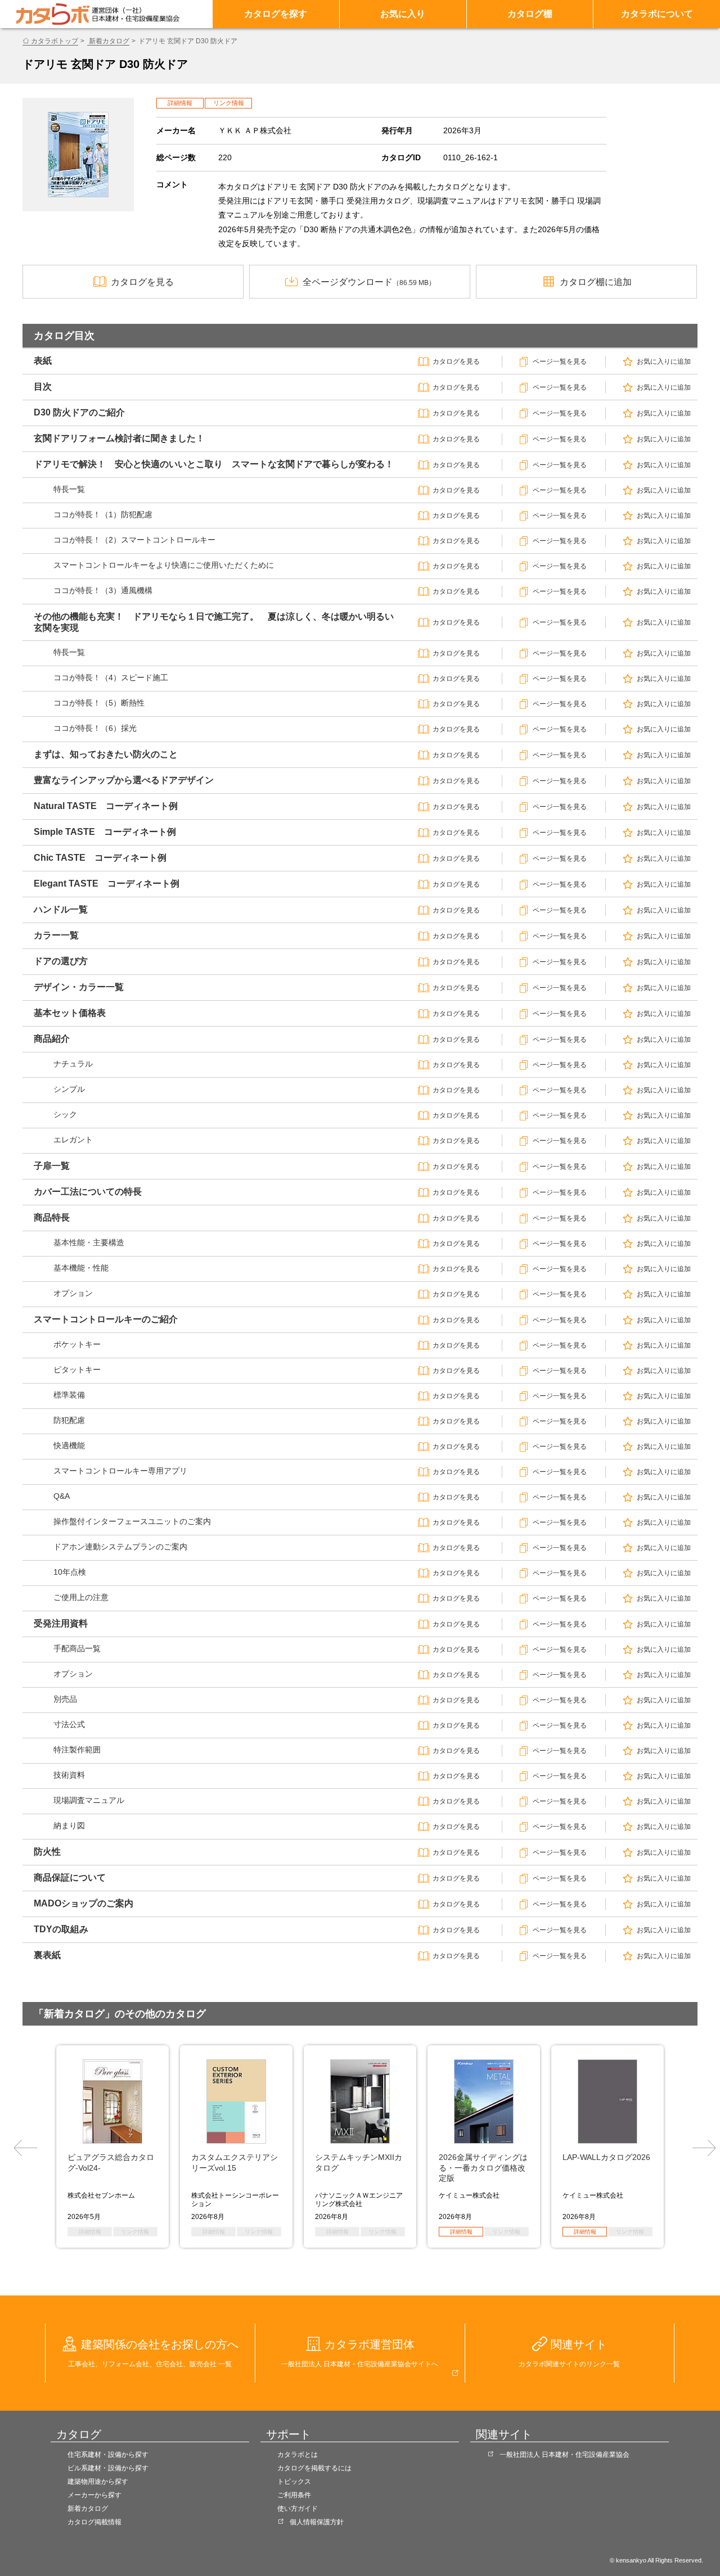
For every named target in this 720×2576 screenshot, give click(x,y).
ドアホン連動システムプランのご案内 (120, 1547)
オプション (73, 1293)
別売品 (65, 1699)
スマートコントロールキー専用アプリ (120, 1471)
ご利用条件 (294, 2495)
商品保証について (70, 1877)
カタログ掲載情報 (94, 2522)
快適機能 (69, 1445)
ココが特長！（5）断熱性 (99, 703)
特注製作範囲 (77, 1750)
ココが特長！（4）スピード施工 (111, 677)
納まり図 (69, 1825)
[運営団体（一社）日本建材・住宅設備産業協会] (136, 14)
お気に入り (403, 14)
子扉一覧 (52, 1166)
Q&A (62, 1496)
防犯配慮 (69, 1420)
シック (65, 1114)
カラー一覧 (56, 935)
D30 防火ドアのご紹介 (79, 412)
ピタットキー (77, 1370)
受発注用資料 (61, 1623)
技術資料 (69, 1775)
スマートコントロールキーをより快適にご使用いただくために (164, 565)
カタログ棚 (530, 14)
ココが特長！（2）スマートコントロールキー (134, 540)
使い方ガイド (298, 2509)
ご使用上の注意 (81, 1597)
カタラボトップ (55, 41)
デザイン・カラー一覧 (79, 987)
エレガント (73, 1140)
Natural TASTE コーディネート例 (106, 806)
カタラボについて (657, 14)
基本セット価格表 (70, 1013)
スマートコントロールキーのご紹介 (106, 1319)
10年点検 (70, 1572)
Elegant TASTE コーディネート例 (107, 883)
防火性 (47, 1852)
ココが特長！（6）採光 (95, 728)
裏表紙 (47, 1955)
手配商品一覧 (77, 1648)
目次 (43, 387)
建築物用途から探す (98, 2482)
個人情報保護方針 (317, 2522)
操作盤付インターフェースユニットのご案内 (132, 1521)
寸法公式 (69, 1724)
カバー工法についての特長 (88, 1192)
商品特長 (52, 1217)
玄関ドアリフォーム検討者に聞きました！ (119, 438)
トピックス (294, 2482)
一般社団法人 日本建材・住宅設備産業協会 (564, 2455)
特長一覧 (69, 489)
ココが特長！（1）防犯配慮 (103, 514)
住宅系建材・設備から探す (108, 2455)
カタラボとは (298, 2455)
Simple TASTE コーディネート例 (105, 832)
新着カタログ (108, 41)
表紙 (43, 361)
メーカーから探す (94, 2495)
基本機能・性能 (81, 1268)
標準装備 (69, 1395)
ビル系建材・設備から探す (108, 2468)
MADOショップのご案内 (84, 1903)
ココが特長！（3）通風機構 (103, 590)
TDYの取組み (61, 1929)
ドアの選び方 (61, 961)
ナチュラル (73, 1064)
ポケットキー (77, 1344)
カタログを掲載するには (314, 2468)
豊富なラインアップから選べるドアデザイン (124, 780)
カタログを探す (276, 14)
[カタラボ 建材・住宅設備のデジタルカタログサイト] (53, 14)
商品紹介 (52, 1039)
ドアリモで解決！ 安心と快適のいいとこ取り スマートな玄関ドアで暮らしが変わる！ (214, 464)
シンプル (69, 1089)
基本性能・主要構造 (89, 1242)
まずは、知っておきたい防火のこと (106, 754)
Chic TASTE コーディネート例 (100, 858)
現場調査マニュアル (89, 1800)
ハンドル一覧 (61, 909)
